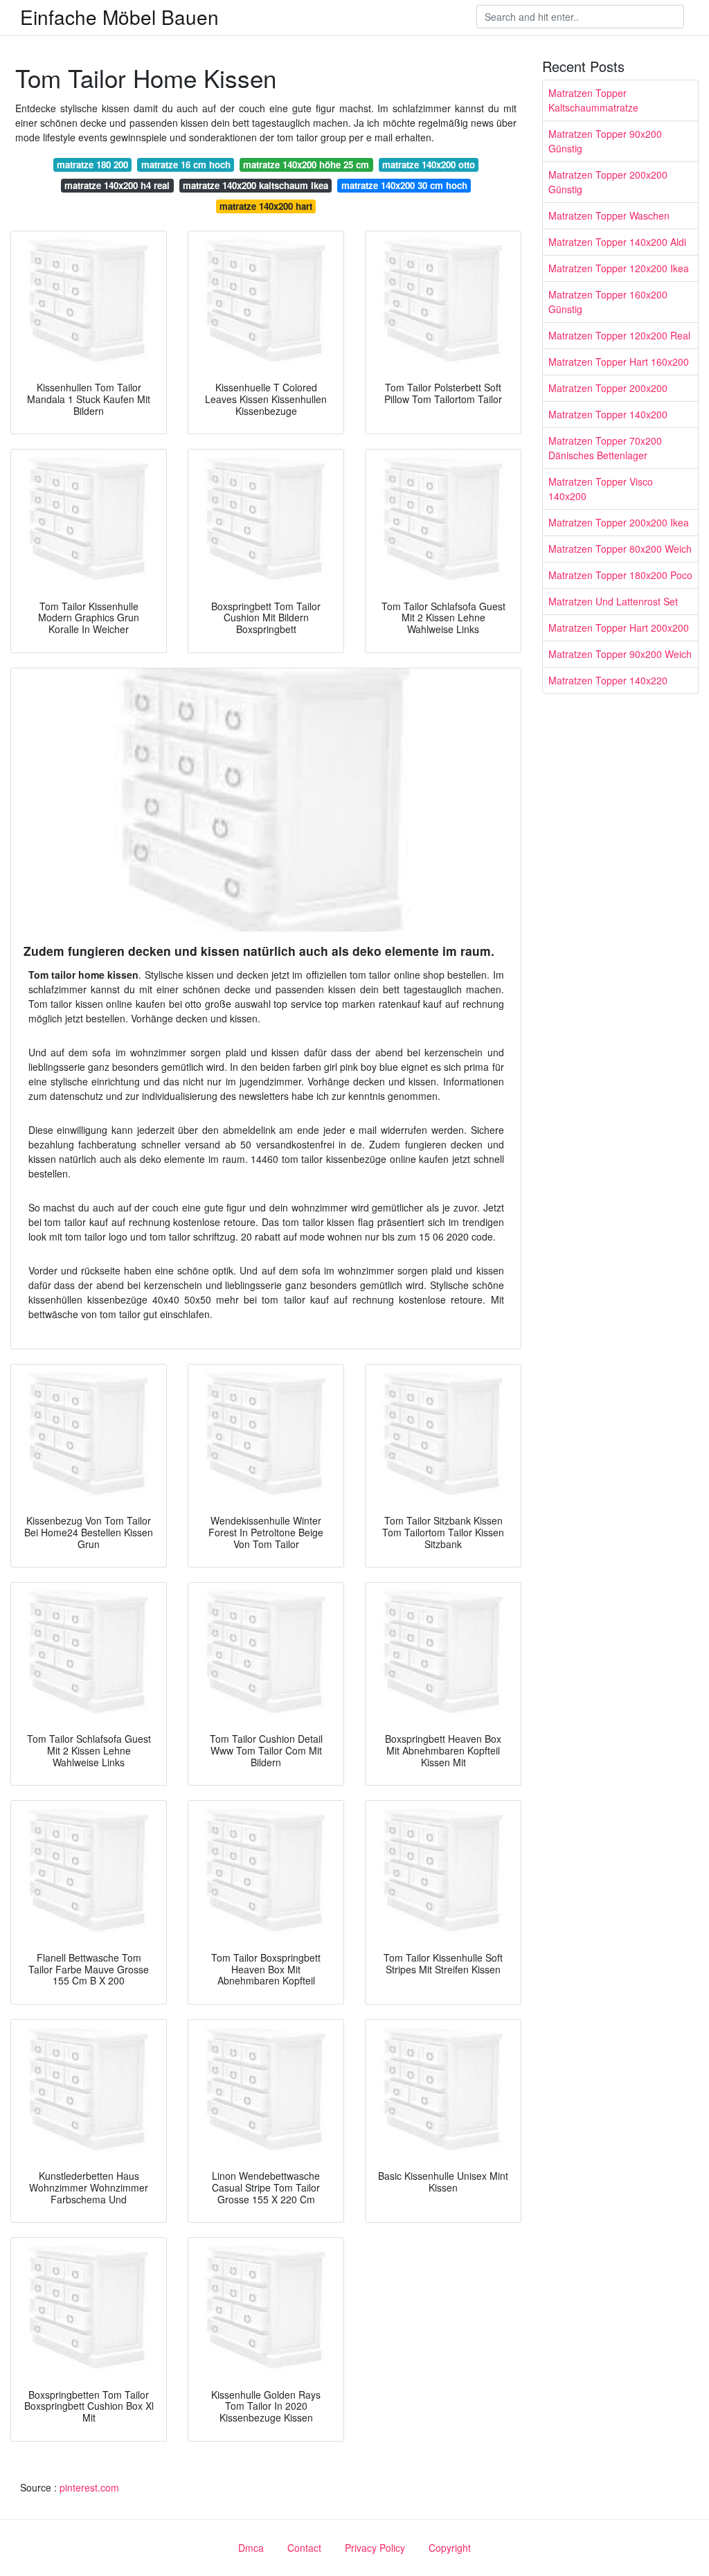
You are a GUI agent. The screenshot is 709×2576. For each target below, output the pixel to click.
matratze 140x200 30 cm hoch (404, 185)
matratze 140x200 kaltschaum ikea (255, 185)
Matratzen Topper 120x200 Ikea (619, 268)
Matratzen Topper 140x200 (608, 414)
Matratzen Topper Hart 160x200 (619, 362)
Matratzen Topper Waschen (609, 215)
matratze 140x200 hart (266, 206)
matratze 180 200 (92, 165)
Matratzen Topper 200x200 (608, 388)
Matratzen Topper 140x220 (608, 680)
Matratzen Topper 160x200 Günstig (608, 302)
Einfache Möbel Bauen (119, 17)
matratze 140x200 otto (429, 165)
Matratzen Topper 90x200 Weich (620, 654)
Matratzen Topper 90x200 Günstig (605, 141)
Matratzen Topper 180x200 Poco (620, 575)
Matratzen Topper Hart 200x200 (619, 628)
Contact (304, 2548)
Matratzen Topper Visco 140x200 (601, 489)
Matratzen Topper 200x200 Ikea (619, 522)
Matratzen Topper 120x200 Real (619, 335)
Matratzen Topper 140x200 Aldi (617, 242)
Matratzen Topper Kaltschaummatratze (593, 100)
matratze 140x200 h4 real (117, 185)
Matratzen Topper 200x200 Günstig (608, 182)
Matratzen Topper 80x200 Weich (620, 549)
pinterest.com (89, 2487)
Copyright (450, 2548)
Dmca (251, 2548)
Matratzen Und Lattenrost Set (613, 601)
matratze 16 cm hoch (186, 165)
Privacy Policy (375, 2548)
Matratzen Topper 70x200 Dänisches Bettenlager (605, 448)
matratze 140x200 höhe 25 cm (306, 165)
